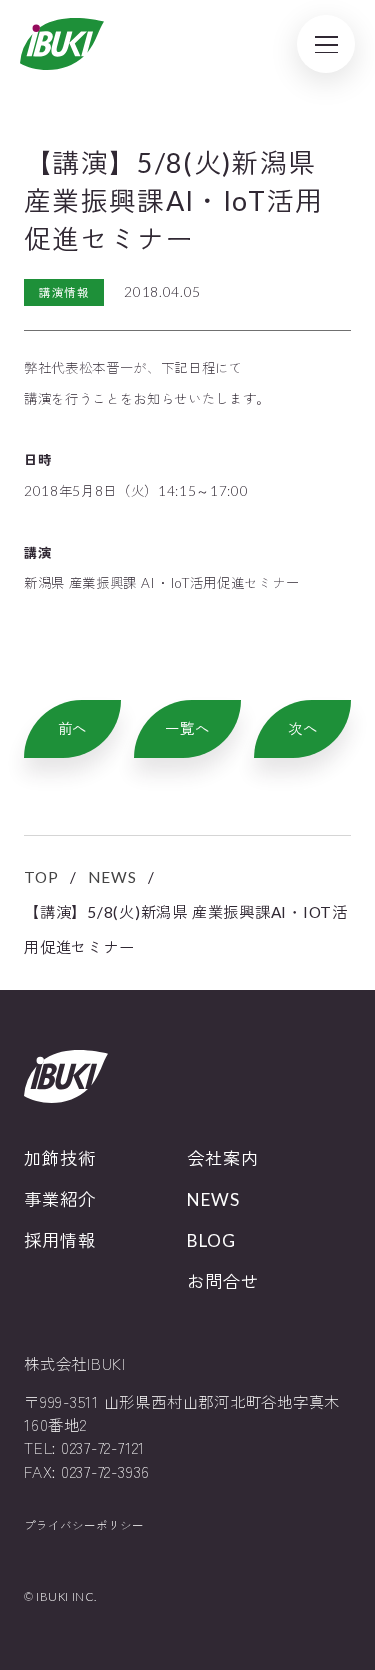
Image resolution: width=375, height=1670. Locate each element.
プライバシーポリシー (84, 1525)
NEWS (112, 877)
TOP (41, 877)
